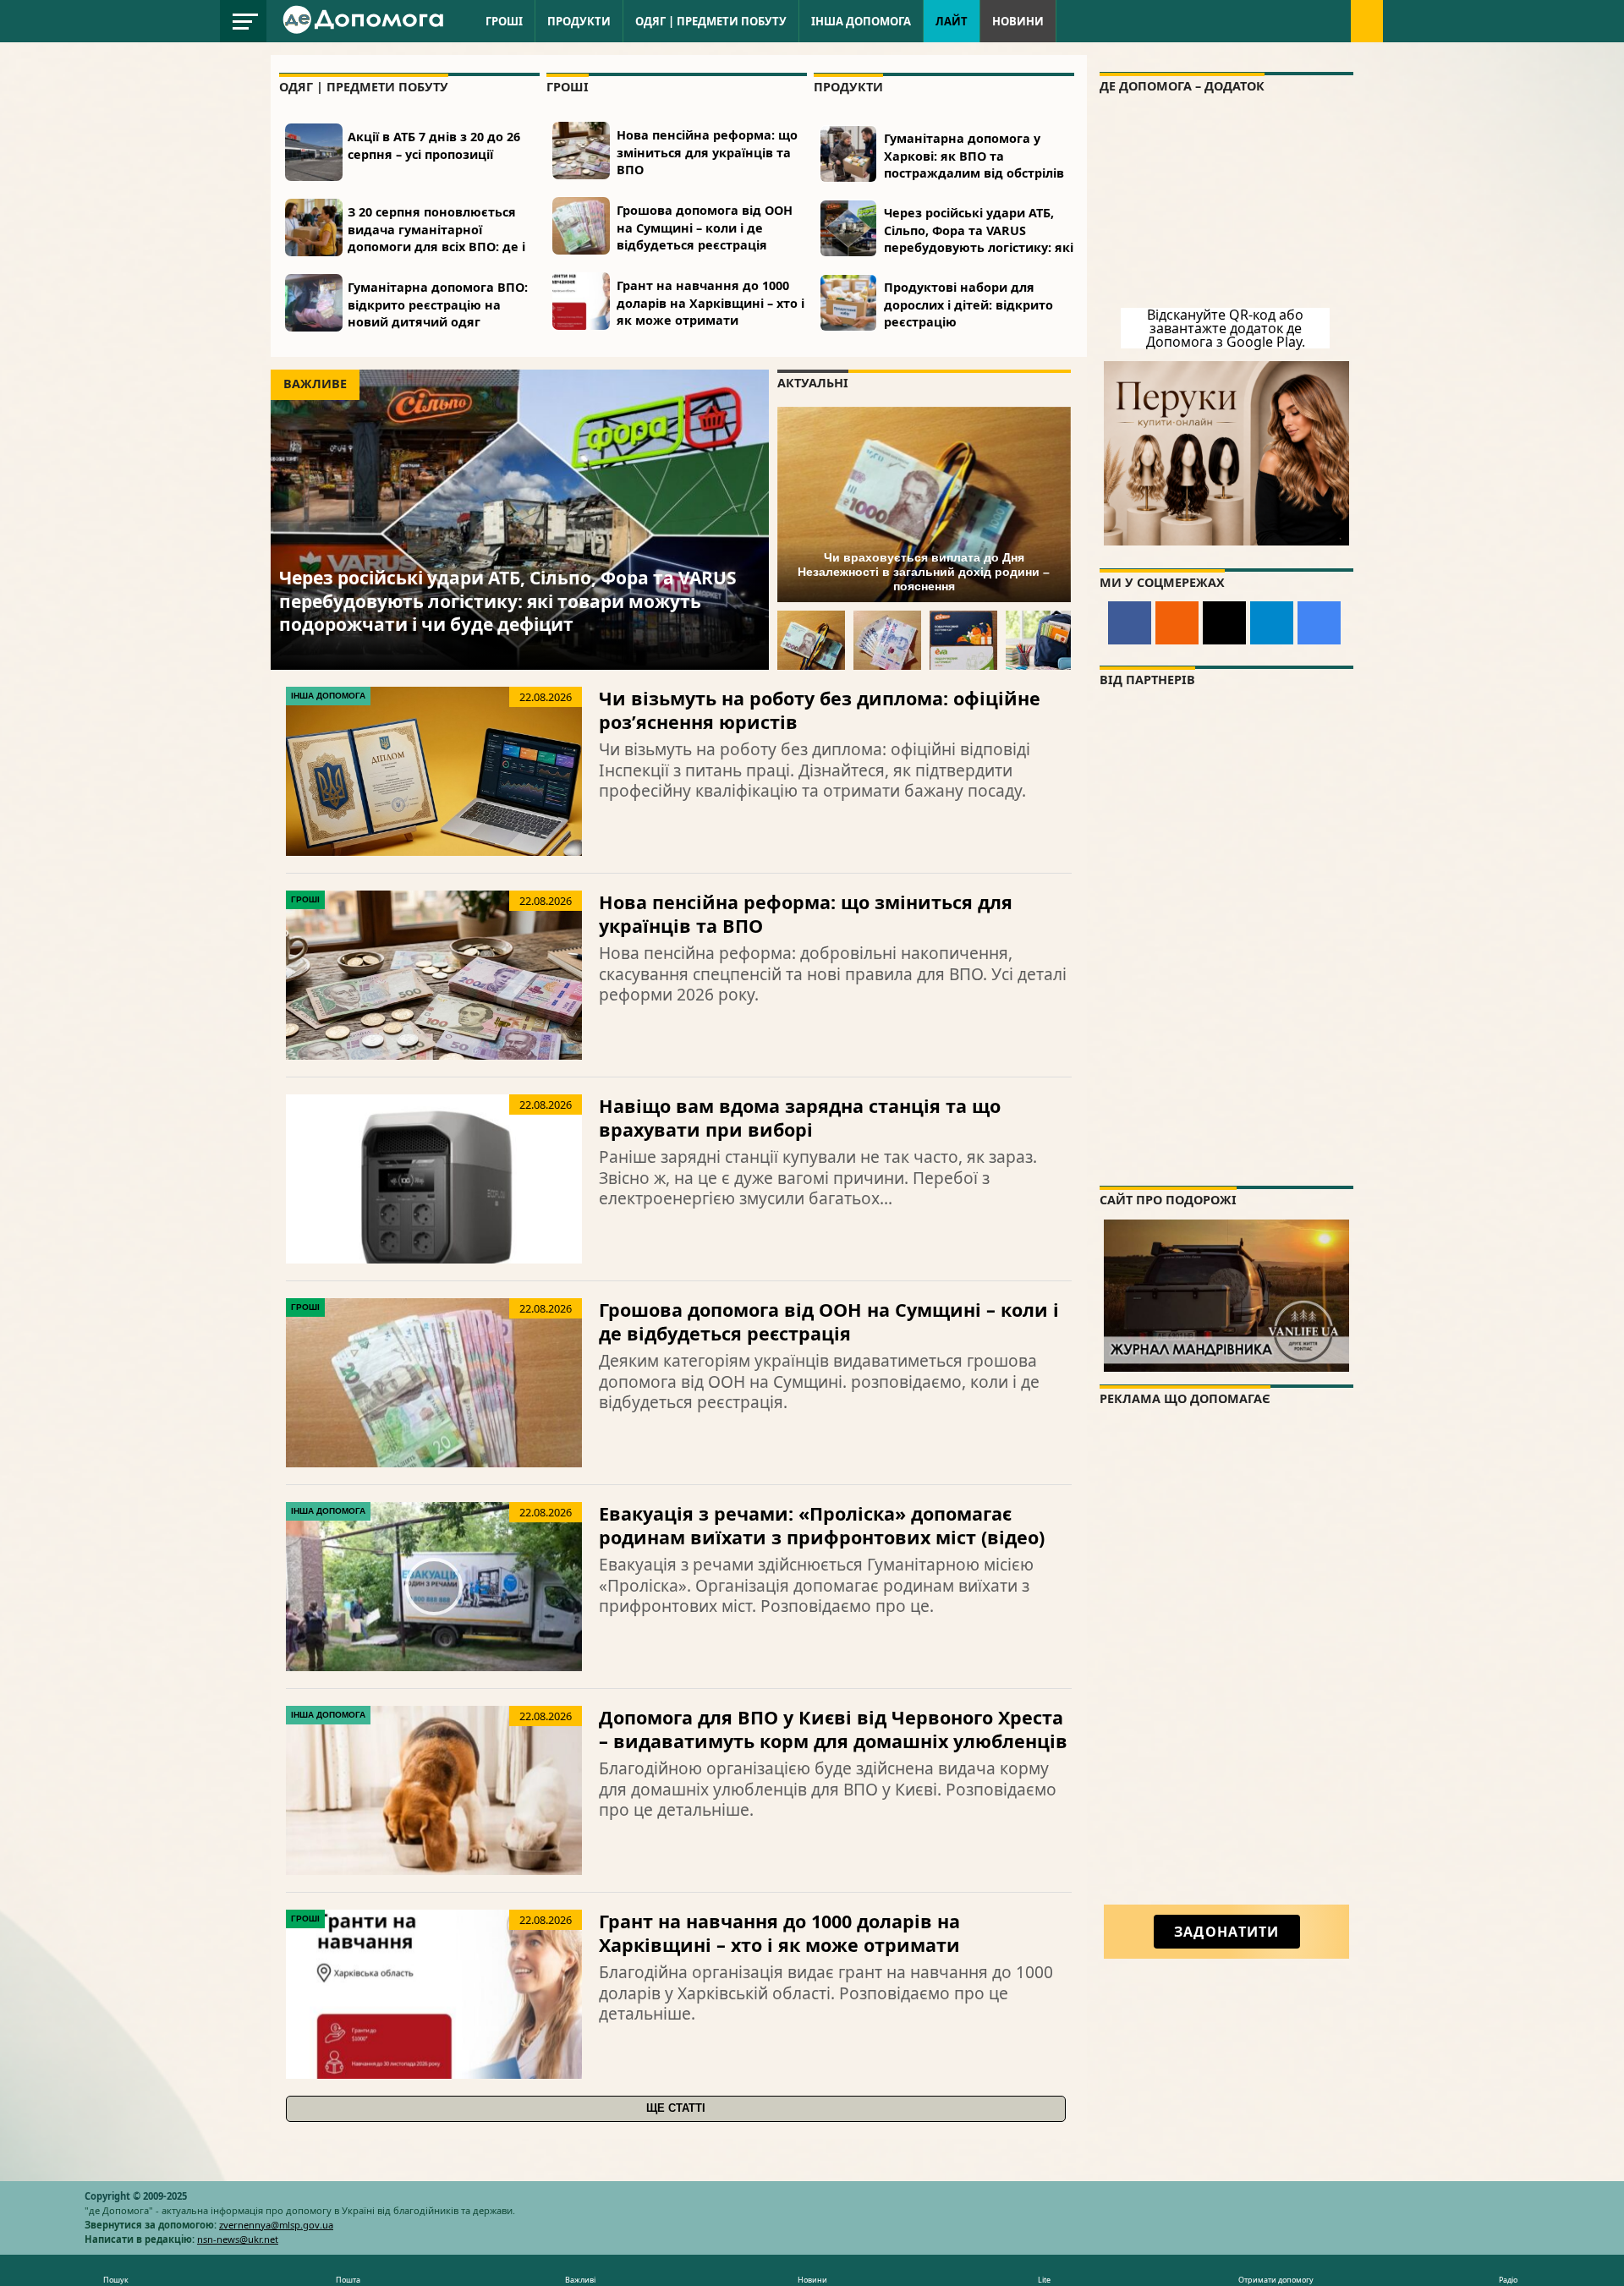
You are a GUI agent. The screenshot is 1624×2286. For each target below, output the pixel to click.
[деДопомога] (365, 30)
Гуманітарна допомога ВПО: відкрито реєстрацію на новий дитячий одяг (438, 304)
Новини (1018, 21)
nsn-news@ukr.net (238, 2239)
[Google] (1319, 623)
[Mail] (1224, 623)
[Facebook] (1130, 623)
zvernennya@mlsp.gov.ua (276, 2225)
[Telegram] (1272, 623)
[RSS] (1177, 623)
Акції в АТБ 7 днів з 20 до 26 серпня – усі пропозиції (434, 145)
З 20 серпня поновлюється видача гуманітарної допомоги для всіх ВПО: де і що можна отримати (436, 237)
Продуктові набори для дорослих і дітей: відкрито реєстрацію (968, 304)
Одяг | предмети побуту (711, 21)
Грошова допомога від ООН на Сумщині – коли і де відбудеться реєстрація (705, 227)
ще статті (676, 2108)
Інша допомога (861, 21)
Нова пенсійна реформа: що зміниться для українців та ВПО (707, 152)
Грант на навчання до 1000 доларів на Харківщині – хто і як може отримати (710, 302)
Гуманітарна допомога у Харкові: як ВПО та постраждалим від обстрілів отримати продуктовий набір (979, 164)
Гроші (504, 21)
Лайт (952, 21)
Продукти (579, 21)
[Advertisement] (1226, 1671)
